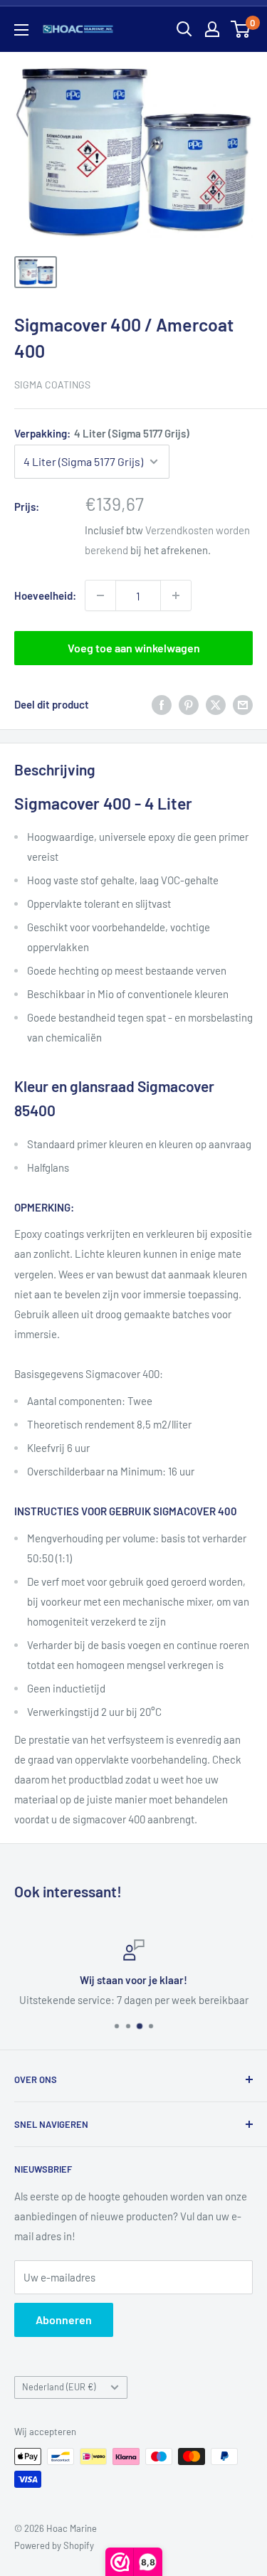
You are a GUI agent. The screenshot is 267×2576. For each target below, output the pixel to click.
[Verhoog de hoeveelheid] (176, 595)
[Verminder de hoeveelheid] (100, 595)
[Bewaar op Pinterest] (189, 704)
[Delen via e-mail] (243, 704)
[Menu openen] (21, 30)
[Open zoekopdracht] (184, 29)
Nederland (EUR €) (59, 2387)
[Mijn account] (212, 29)
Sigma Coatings (52, 385)
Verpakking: (102, 433)
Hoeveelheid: (45, 595)
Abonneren (64, 2320)
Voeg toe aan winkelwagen (134, 648)
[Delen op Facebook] (162, 704)
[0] (241, 29)
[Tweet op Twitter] (216, 704)
